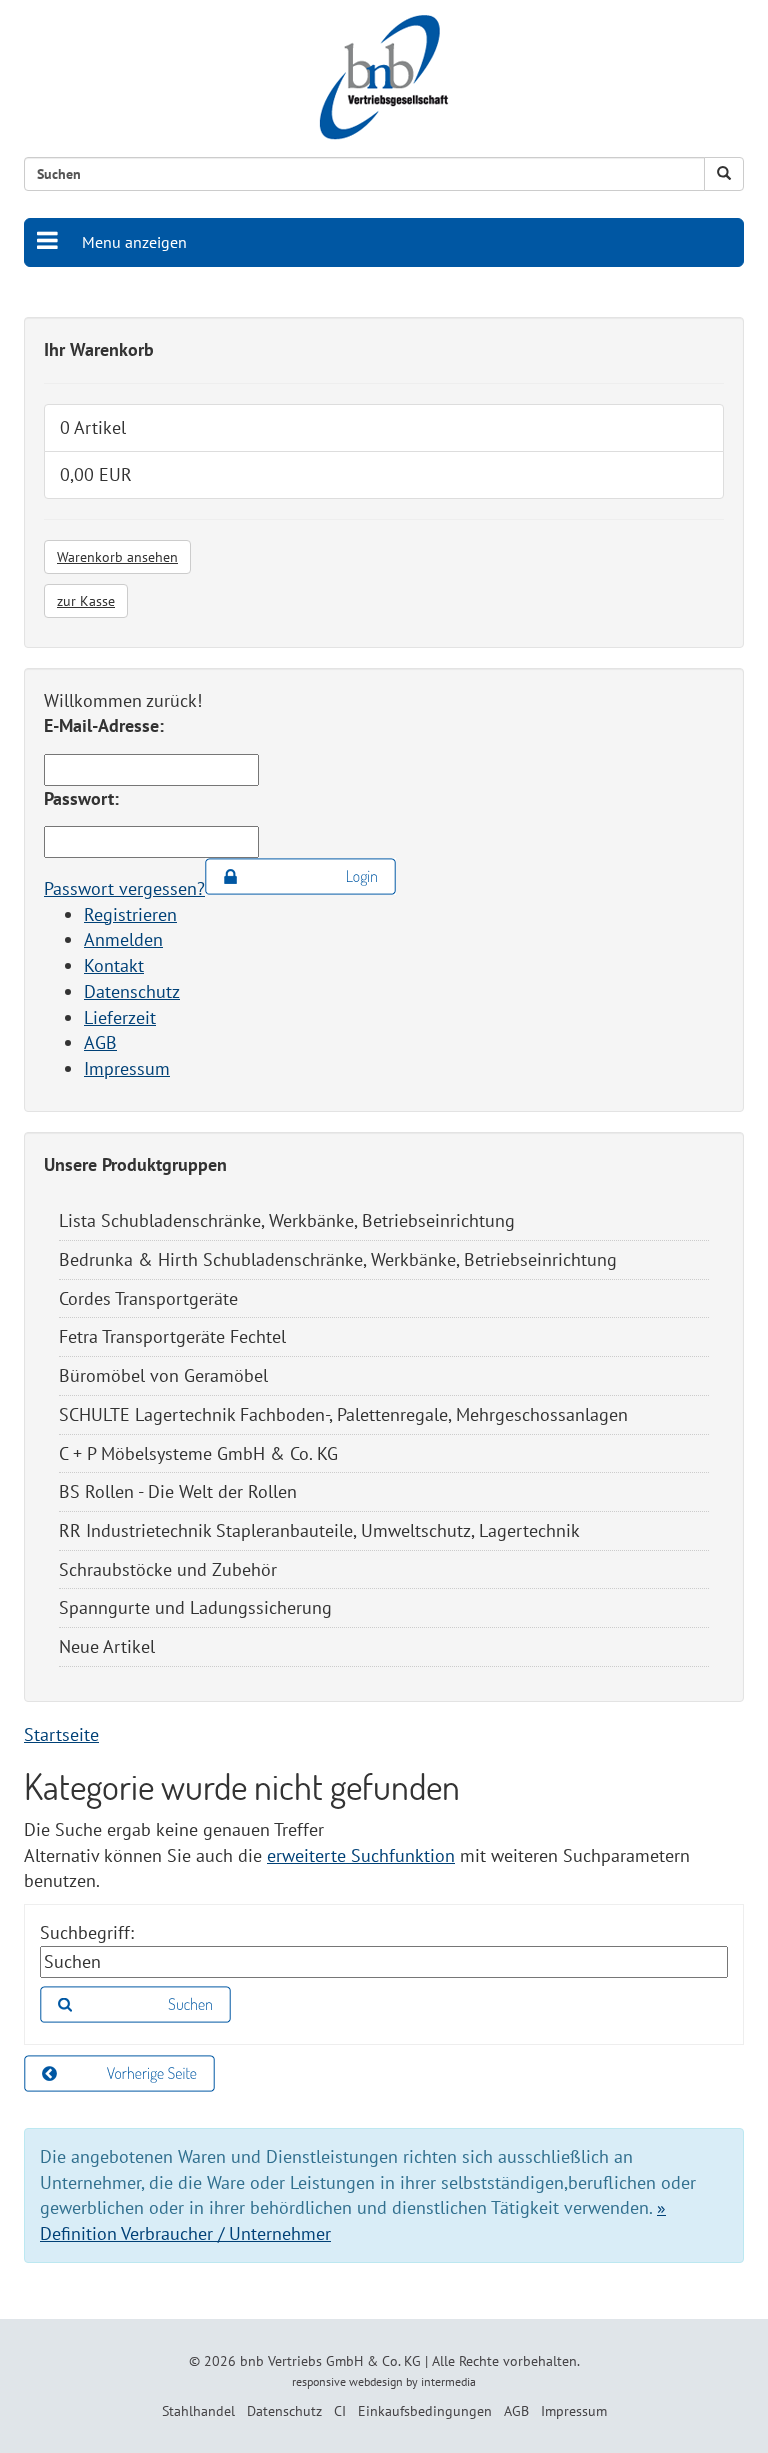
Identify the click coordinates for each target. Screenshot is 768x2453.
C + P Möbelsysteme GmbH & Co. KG (198, 1453)
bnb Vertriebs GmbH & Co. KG (330, 2361)
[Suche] (724, 174)
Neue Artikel (107, 1646)
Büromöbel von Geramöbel (163, 1375)
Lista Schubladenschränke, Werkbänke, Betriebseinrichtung (287, 1220)
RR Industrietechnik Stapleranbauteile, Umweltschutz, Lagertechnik (319, 1530)
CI (340, 2411)
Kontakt (114, 965)
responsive (319, 2381)
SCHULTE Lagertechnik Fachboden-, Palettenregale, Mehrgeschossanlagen (343, 1414)
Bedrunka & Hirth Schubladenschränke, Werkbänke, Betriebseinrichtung (338, 1259)
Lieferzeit (120, 1017)
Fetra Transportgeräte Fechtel (172, 1336)
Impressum (127, 1068)
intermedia (448, 2381)
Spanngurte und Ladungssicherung (195, 1607)
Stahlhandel (198, 2411)
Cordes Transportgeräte (148, 1298)
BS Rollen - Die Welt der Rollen (178, 1491)
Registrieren (130, 914)
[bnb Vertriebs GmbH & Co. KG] (384, 77)
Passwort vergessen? (124, 888)
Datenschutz (132, 991)
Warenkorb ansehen (117, 557)
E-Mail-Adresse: (104, 725)
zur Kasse (86, 601)
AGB (100, 1042)
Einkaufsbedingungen (425, 2411)
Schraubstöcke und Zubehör (168, 1569)
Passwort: (81, 798)
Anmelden (123, 939)
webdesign (376, 2381)
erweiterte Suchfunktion (361, 1855)
